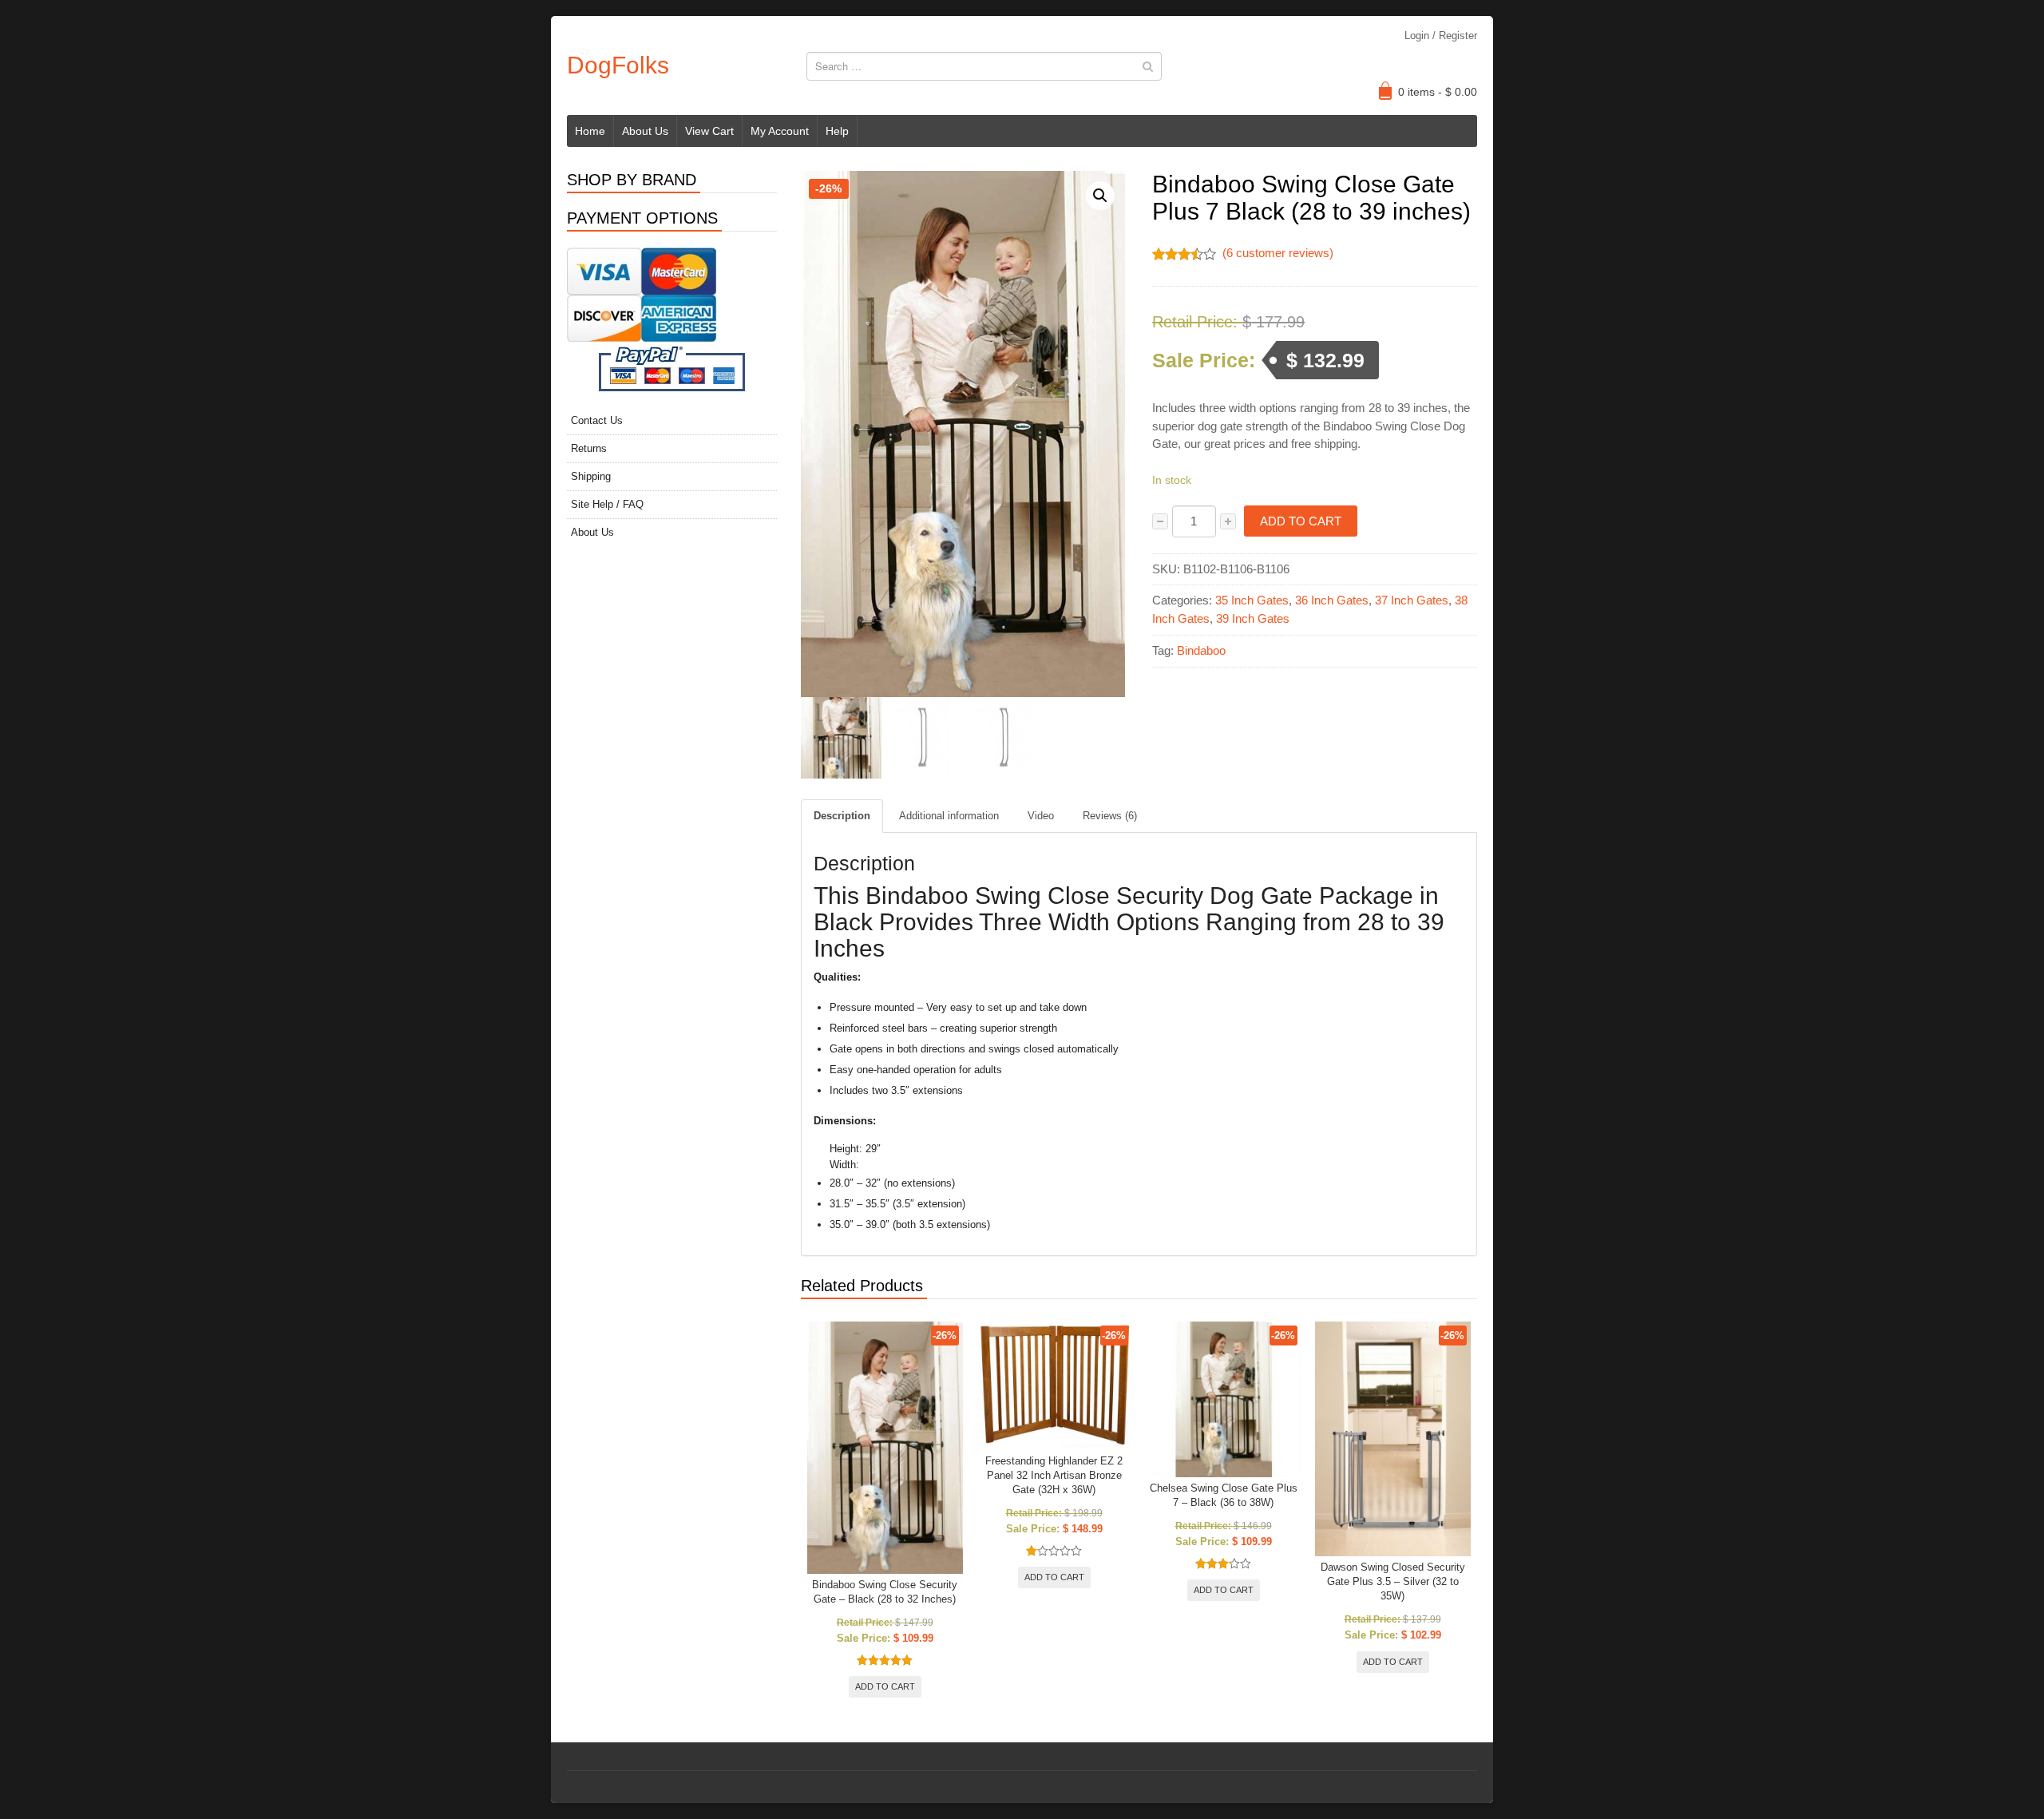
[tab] (842, 816)
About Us (645, 131)
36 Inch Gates (1332, 600)
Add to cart (1301, 521)
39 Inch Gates (1253, 618)
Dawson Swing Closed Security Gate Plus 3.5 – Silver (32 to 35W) (1393, 1581)
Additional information (949, 816)
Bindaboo (1201, 650)
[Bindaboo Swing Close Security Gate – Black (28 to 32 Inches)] (885, 1448)
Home (590, 131)
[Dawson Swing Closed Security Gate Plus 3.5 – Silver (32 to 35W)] (1393, 1439)
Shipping (591, 476)
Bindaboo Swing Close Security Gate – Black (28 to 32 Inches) (885, 1592)
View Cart (709, 131)
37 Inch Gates (1412, 600)
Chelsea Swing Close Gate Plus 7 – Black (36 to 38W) (1224, 1495)
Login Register (1441, 36)
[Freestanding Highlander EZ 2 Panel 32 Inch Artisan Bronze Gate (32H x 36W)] (1054, 1386)
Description (842, 816)
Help (837, 131)
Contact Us (597, 420)
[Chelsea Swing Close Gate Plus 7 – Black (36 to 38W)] (1224, 1399)
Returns (589, 448)
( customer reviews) (1278, 253)
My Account (780, 131)
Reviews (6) (1110, 816)
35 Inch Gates (1252, 600)
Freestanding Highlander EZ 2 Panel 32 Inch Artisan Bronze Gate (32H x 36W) (1054, 1475)
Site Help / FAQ (607, 504)
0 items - (1438, 92)
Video (1041, 816)
